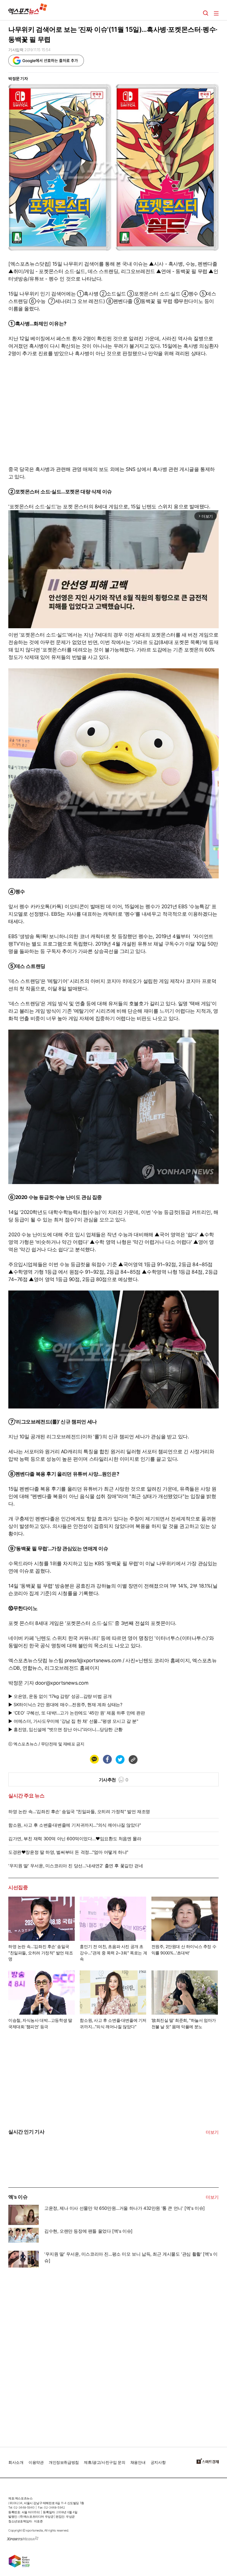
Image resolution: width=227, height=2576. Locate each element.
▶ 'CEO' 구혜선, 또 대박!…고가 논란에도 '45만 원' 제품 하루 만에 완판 (77, 1713)
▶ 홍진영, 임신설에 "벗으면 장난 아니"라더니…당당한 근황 (65, 1729)
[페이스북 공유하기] (107, 1759)
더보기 (212, 2132)
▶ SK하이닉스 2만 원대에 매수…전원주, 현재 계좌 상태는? (65, 1705)
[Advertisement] (50, 2357)
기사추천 (114, 1780)
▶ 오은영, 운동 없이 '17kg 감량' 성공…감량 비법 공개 (60, 1696)
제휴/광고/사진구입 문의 (105, 2462)
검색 (206, 13)
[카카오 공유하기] (94, 1759)
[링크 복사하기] (133, 1759)
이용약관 (36, 2462)
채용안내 (138, 2462)
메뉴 (216, 13)
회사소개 (16, 2462)
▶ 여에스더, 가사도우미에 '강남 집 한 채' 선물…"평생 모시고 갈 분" (73, 1721)
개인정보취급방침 (64, 2462)
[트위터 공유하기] (120, 1759)
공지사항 (158, 2462)
